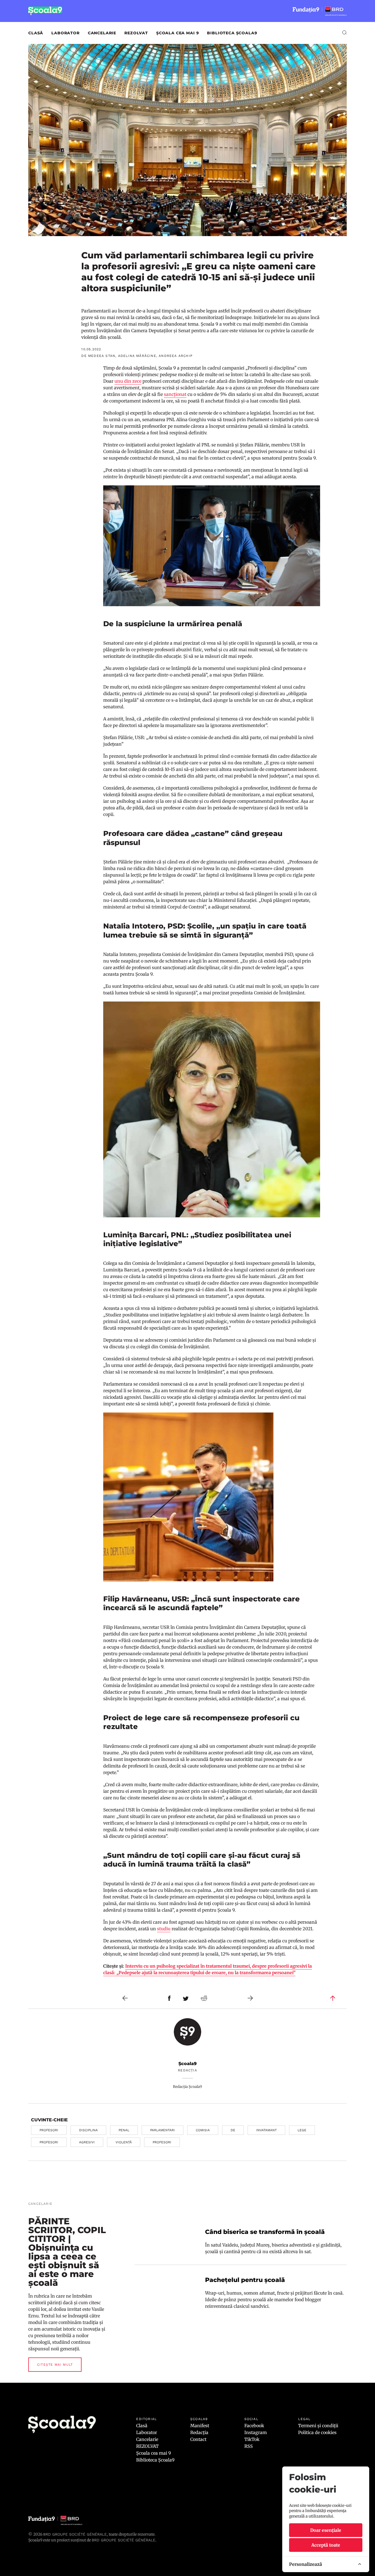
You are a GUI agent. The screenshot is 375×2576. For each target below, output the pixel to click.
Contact (198, 2439)
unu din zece (128, 381)
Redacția (199, 2432)
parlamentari (163, 2130)
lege (302, 2130)
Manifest (200, 2426)
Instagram (256, 2432)
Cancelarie (102, 33)
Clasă (36, 33)
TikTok (252, 2439)
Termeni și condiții (318, 2426)
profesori (49, 2130)
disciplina (88, 2130)
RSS (249, 2446)
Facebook (254, 2426)
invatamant (266, 2130)
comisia (203, 2130)
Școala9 (187, 2064)
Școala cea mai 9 (177, 33)
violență (124, 2142)
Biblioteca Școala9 (232, 33)
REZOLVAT (136, 33)
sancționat (175, 394)
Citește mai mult (55, 2365)
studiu (164, 1929)
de (233, 2130)
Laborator (65, 33)
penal (124, 2130)
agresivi (87, 2142)
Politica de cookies (317, 2432)
